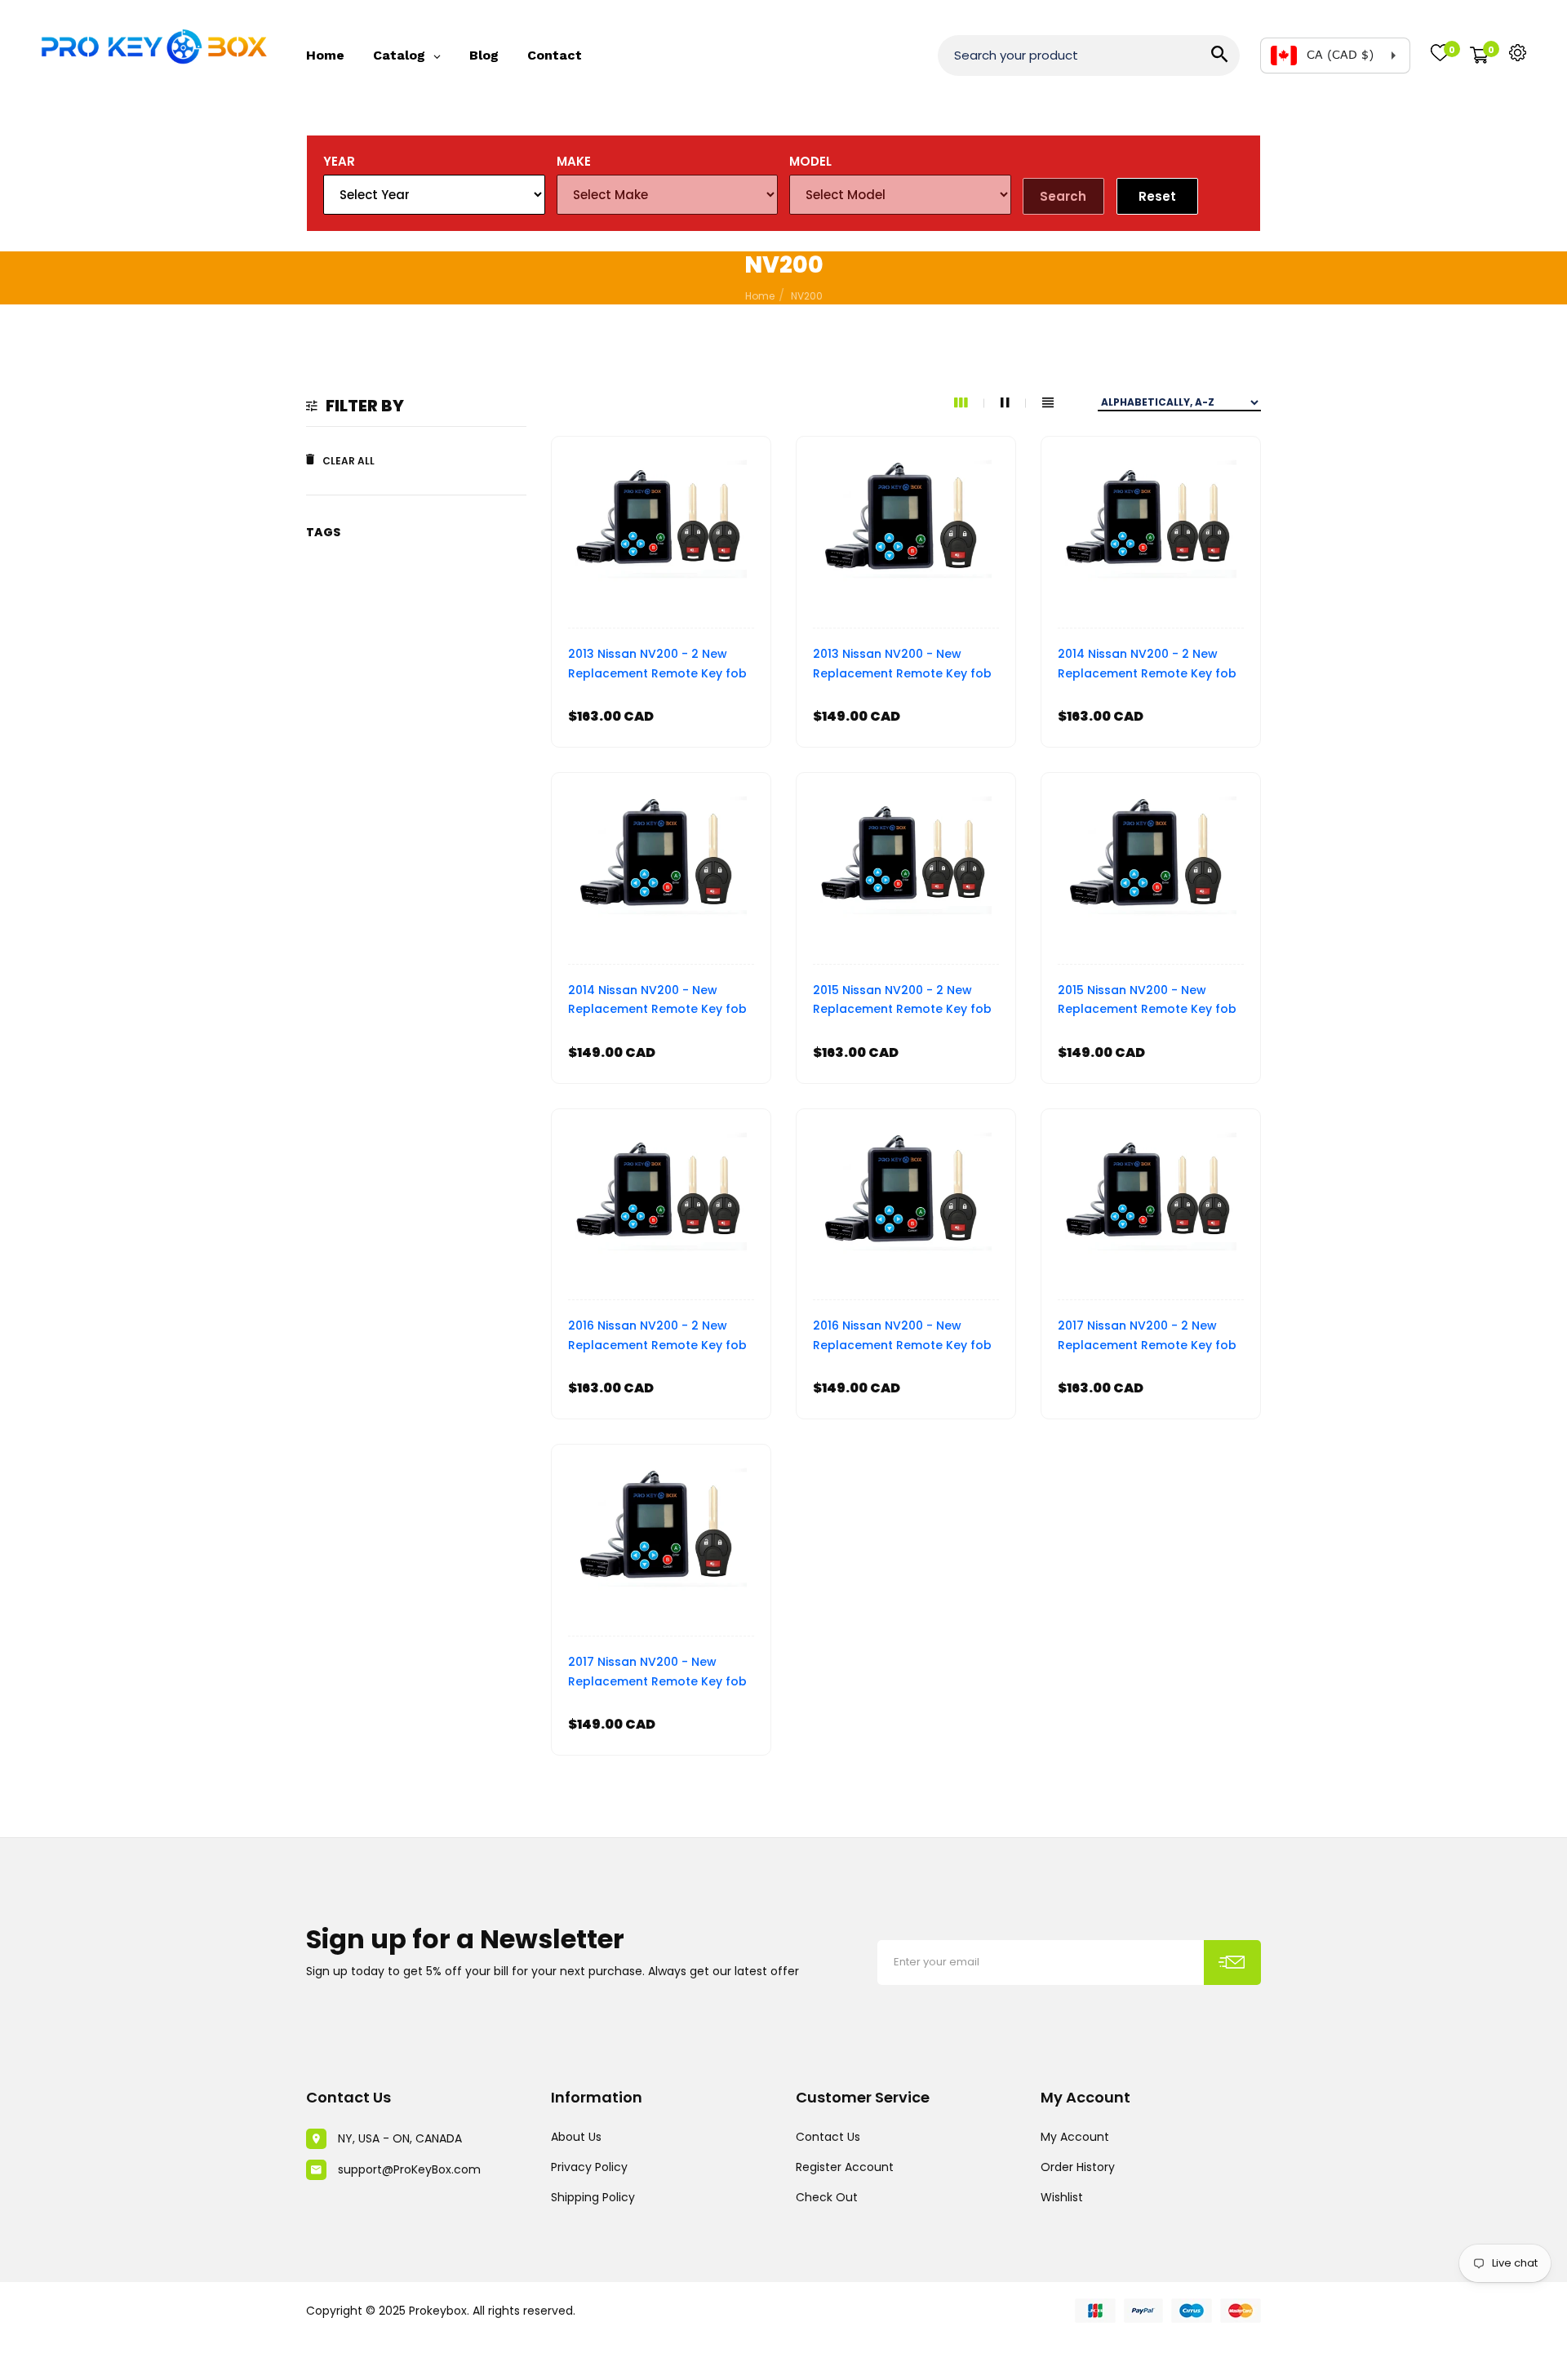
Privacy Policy (589, 2167)
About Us (576, 2137)
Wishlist (1062, 2197)
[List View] (1048, 403)
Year (339, 161)
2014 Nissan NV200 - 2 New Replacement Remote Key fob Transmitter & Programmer (1147, 666)
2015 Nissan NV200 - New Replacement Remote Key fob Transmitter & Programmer (1147, 1002)
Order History (1078, 2167)
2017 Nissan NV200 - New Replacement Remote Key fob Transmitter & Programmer (657, 1674)
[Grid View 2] (1013, 403)
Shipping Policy (593, 2197)
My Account (1075, 2137)
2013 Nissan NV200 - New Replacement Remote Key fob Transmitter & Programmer (902, 666)
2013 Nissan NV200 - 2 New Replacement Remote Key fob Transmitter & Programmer (657, 666)
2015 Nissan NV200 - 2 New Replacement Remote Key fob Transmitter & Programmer (902, 1002)
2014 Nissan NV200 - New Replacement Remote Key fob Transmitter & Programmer (657, 1002)
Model (810, 161)
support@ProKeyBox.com (409, 2169)
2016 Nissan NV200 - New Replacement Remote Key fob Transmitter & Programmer (902, 1337)
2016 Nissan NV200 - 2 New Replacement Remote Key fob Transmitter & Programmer (657, 1337)
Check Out (827, 2197)
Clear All (348, 461)
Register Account (845, 2167)
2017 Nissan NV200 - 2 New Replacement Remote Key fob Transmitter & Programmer (1147, 1337)
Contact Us (828, 2137)
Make (574, 161)
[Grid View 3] (969, 403)
